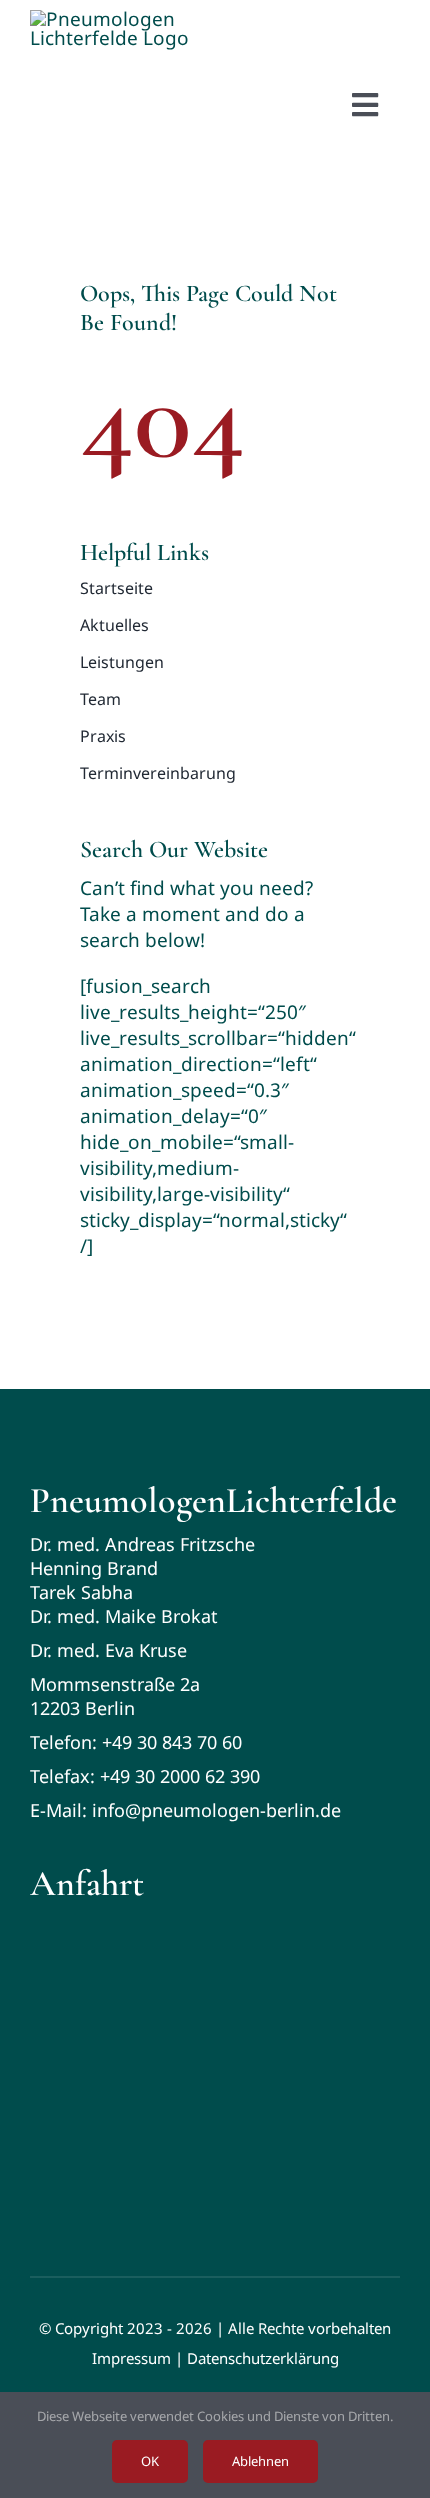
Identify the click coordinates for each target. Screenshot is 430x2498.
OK (150, 2461)
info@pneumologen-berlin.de (216, 1810)
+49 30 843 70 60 (172, 1742)
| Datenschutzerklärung (257, 2358)
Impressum (131, 2358)
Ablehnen (260, 2461)
